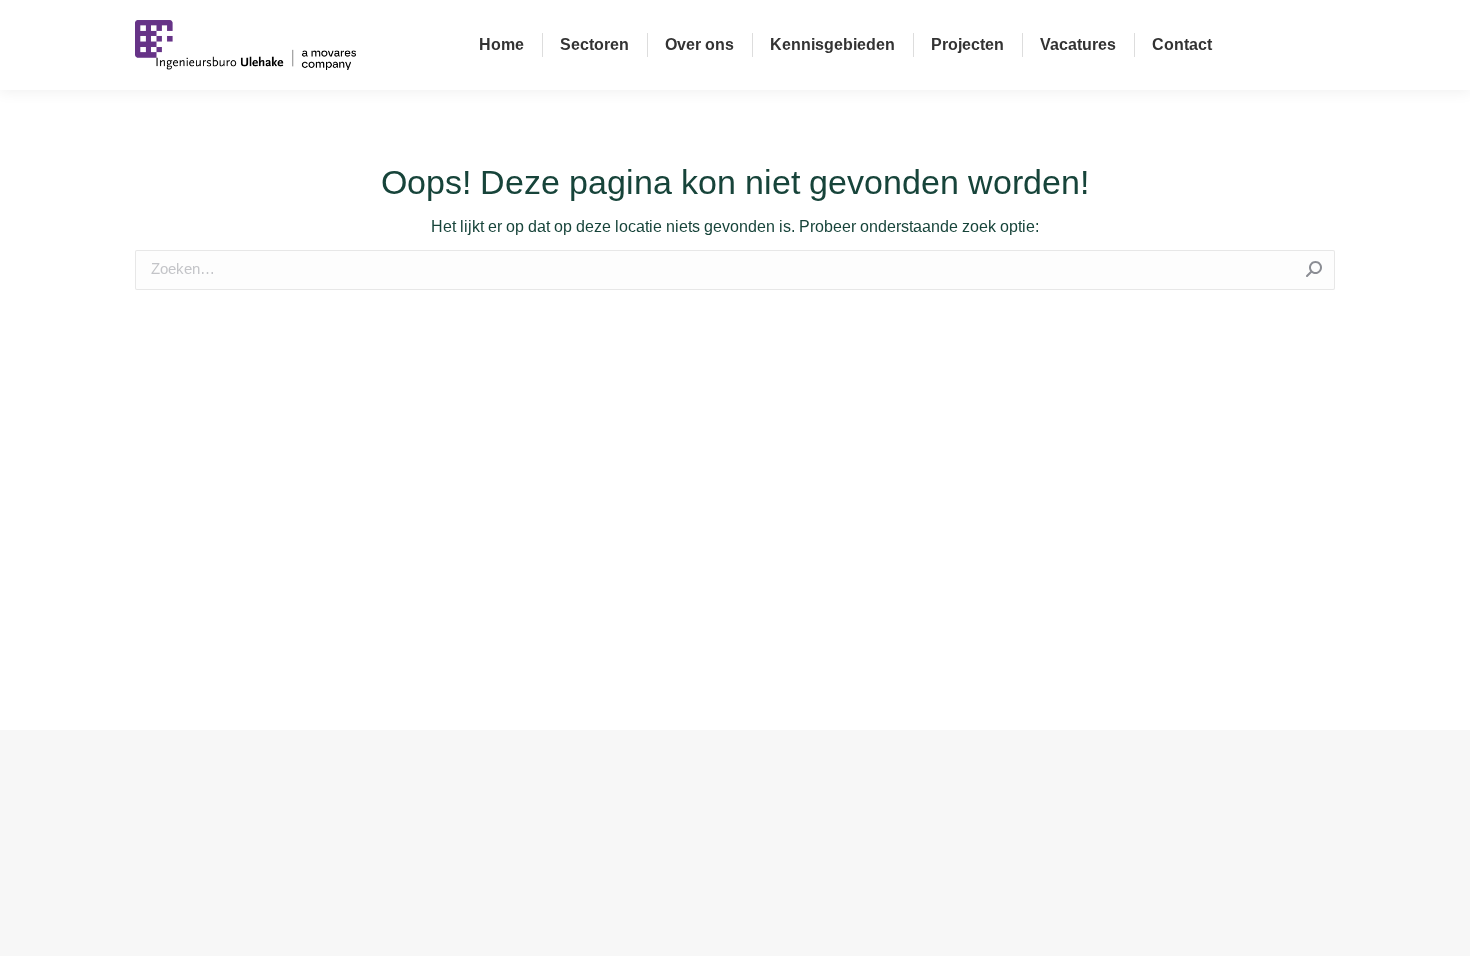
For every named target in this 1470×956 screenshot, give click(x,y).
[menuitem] (501, 45)
